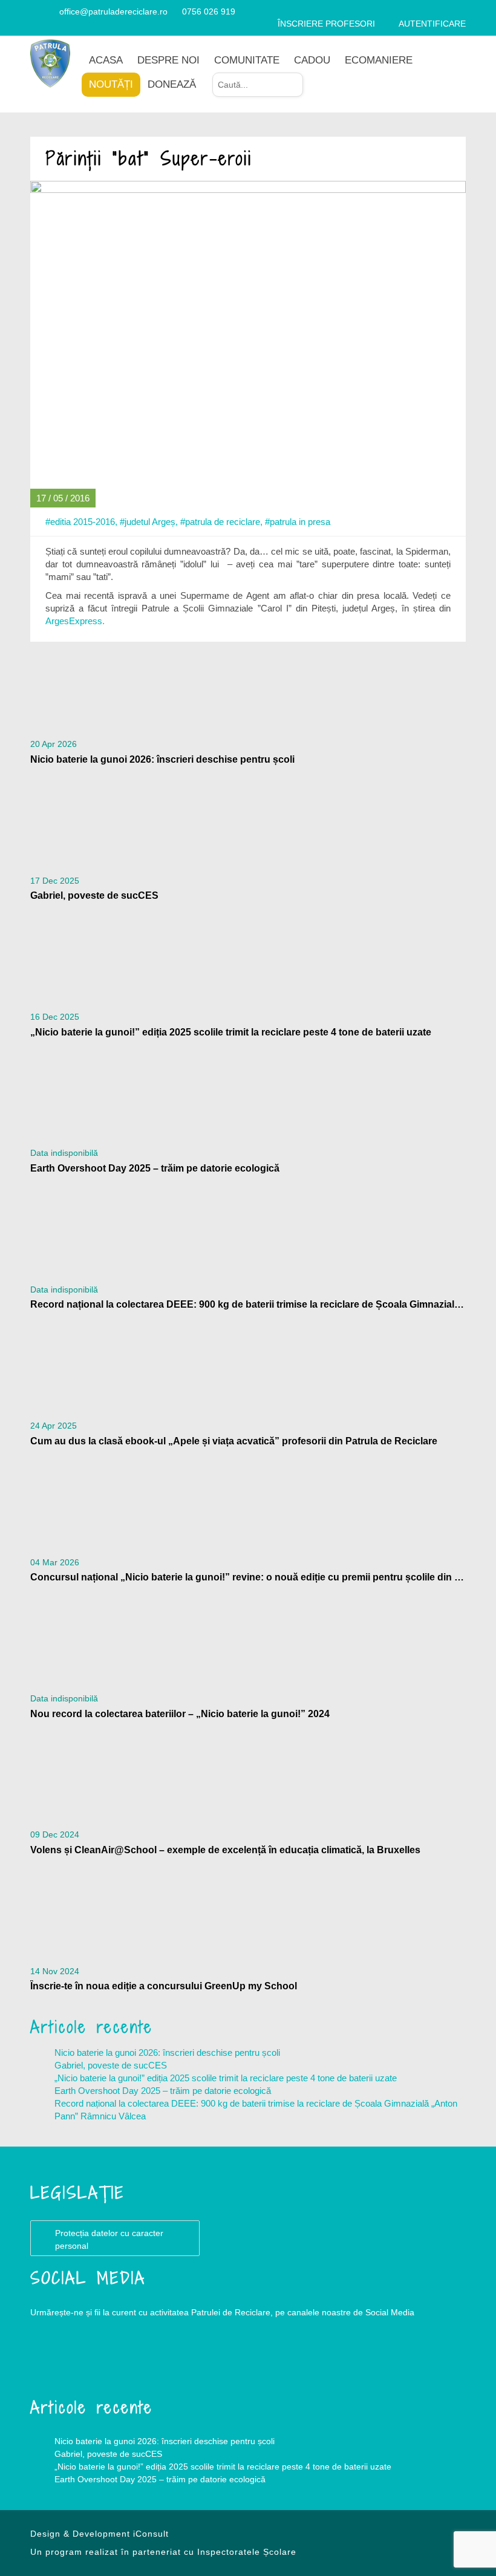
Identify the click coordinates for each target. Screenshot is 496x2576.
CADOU (312, 60)
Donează (172, 84)
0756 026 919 (209, 11)
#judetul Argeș (148, 522)
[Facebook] (35, 11)
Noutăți (111, 84)
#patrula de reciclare (220, 522)
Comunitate (247, 60)
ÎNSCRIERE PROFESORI (326, 24)
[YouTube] (49, 11)
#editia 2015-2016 (80, 522)
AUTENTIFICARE (432, 24)
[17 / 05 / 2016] (248, 343)
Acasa (106, 60)
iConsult (151, 2534)
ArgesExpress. (75, 621)
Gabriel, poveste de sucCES (111, 2065)
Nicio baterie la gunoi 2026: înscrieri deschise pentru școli (167, 2053)
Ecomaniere (379, 60)
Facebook (54, 2361)
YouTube (103, 2361)
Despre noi (168, 60)
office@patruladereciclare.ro (113, 11)
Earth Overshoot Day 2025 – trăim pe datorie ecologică (163, 2091)
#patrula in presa (298, 522)
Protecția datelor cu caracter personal (109, 2239)
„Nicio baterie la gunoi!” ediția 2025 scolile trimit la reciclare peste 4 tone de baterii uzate (226, 2078)
